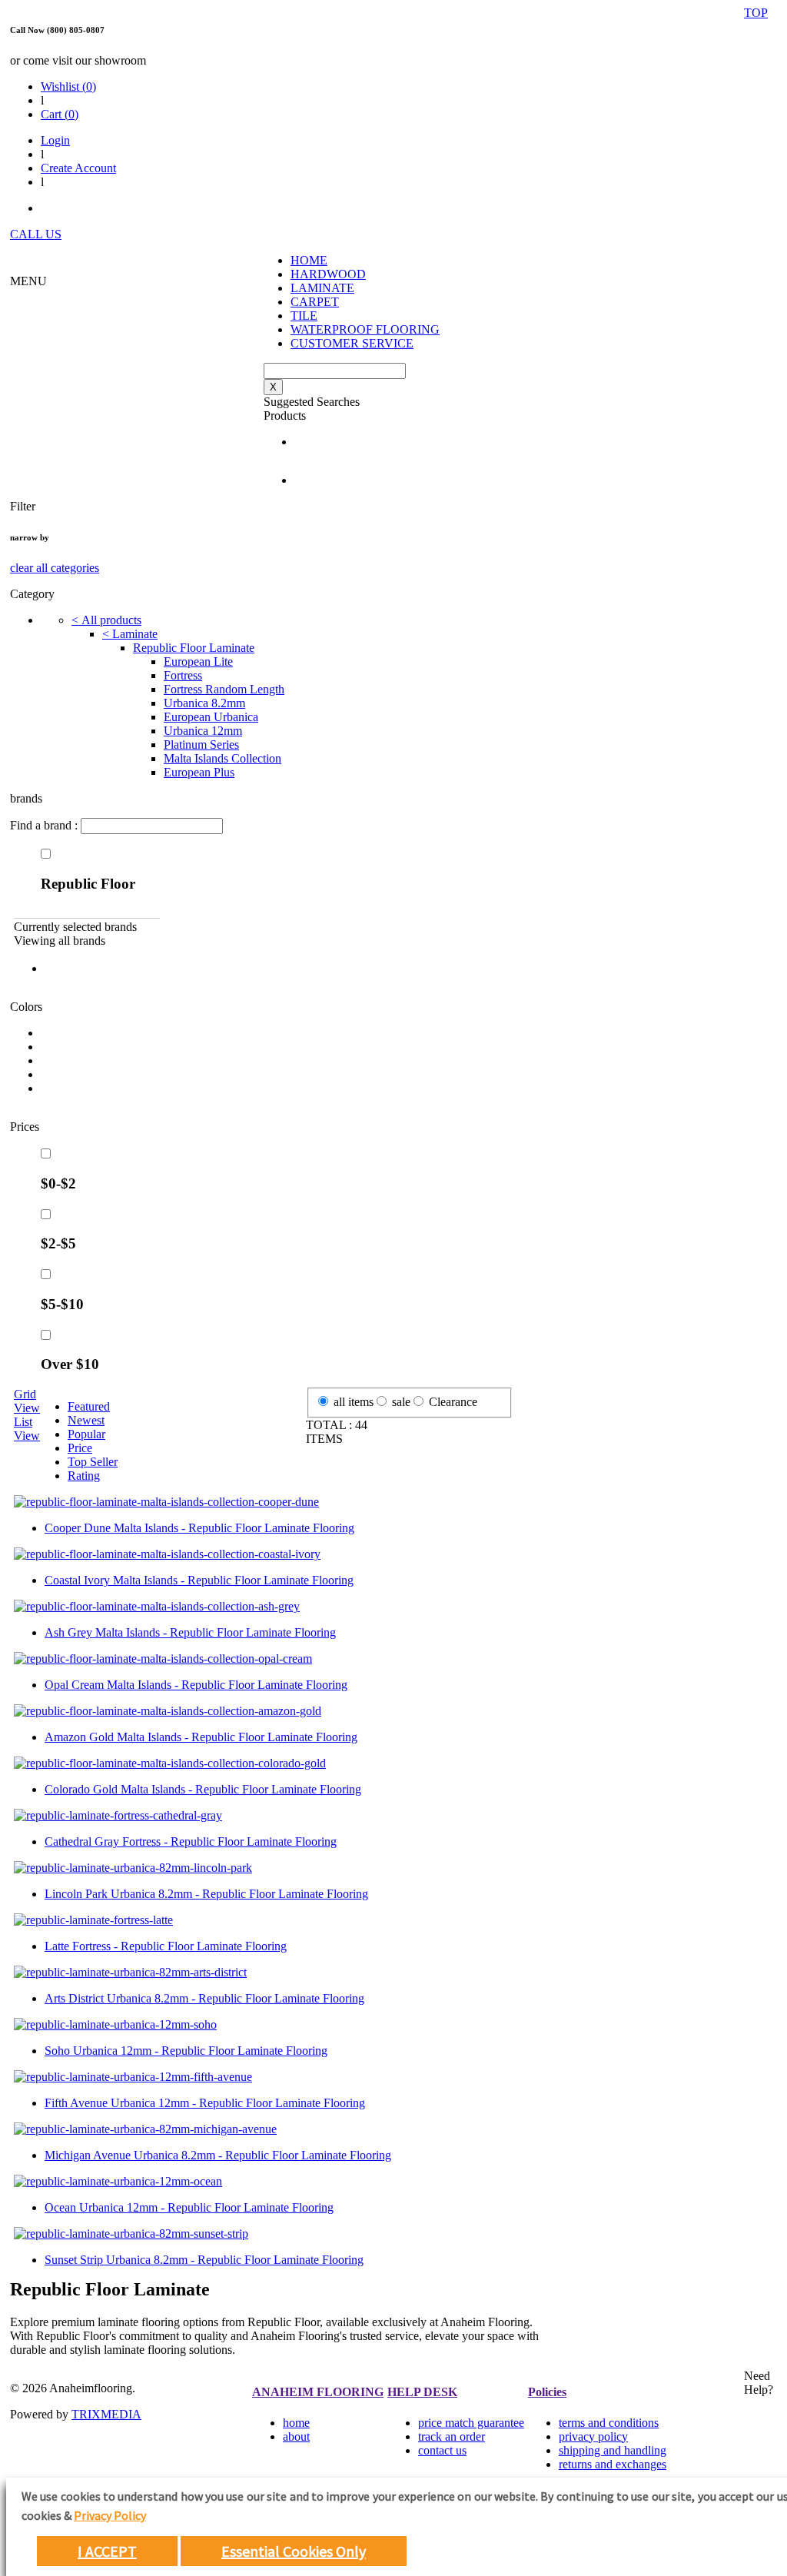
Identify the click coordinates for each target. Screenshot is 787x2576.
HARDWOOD (328, 274)
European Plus (199, 772)
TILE (304, 316)
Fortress (183, 675)
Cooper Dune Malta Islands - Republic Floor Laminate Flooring (199, 1528)
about (296, 2436)
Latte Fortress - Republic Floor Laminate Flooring (166, 1946)
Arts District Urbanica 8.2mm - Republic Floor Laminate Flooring (204, 1998)
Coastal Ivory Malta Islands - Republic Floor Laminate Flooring (199, 1580)
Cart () (60, 114)
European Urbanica (211, 717)
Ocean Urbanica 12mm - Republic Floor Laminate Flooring (189, 2207)
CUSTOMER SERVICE (352, 343)
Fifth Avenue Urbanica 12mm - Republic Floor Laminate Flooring (205, 2103)
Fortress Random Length (224, 689)
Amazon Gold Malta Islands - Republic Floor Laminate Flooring (201, 1737)
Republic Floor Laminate (194, 648)
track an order (452, 2436)
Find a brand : (45, 825)
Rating (84, 1476)
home (296, 2423)
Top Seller (93, 1462)
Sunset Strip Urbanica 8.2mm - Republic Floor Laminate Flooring (204, 2260)
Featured (89, 1406)
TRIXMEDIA (106, 2414)
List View (27, 1429)
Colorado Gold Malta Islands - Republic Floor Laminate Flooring (203, 1789)
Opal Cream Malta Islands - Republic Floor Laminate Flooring (196, 1685)
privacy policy (593, 2436)
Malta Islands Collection (222, 758)
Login (55, 140)
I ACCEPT (107, 2551)
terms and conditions (609, 2423)
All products (106, 620)
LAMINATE (322, 288)
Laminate (130, 634)
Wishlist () (68, 86)
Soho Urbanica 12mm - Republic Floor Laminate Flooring (186, 2051)
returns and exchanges (613, 2464)
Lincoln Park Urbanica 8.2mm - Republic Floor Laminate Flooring (206, 1894)
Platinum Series (201, 745)
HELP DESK (422, 2392)
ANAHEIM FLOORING (318, 2392)
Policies (547, 2392)
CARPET (315, 302)
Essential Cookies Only (294, 2551)
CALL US (36, 234)
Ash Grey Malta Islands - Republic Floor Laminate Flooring (190, 1632)
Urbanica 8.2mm (204, 703)
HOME (309, 260)
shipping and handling (613, 2450)
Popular (86, 1434)
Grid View (27, 1401)
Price (80, 1448)
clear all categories (55, 568)
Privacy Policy (110, 2515)
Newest (86, 1420)
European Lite (198, 661)
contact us (442, 2450)
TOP (756, 13)
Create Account (78, 168)
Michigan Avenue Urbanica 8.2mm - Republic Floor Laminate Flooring (218, 2155)
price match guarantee (471, 2423)
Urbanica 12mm (203, 731)
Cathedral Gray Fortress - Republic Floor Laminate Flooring (191, 1841)
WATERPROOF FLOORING (365, 329)
